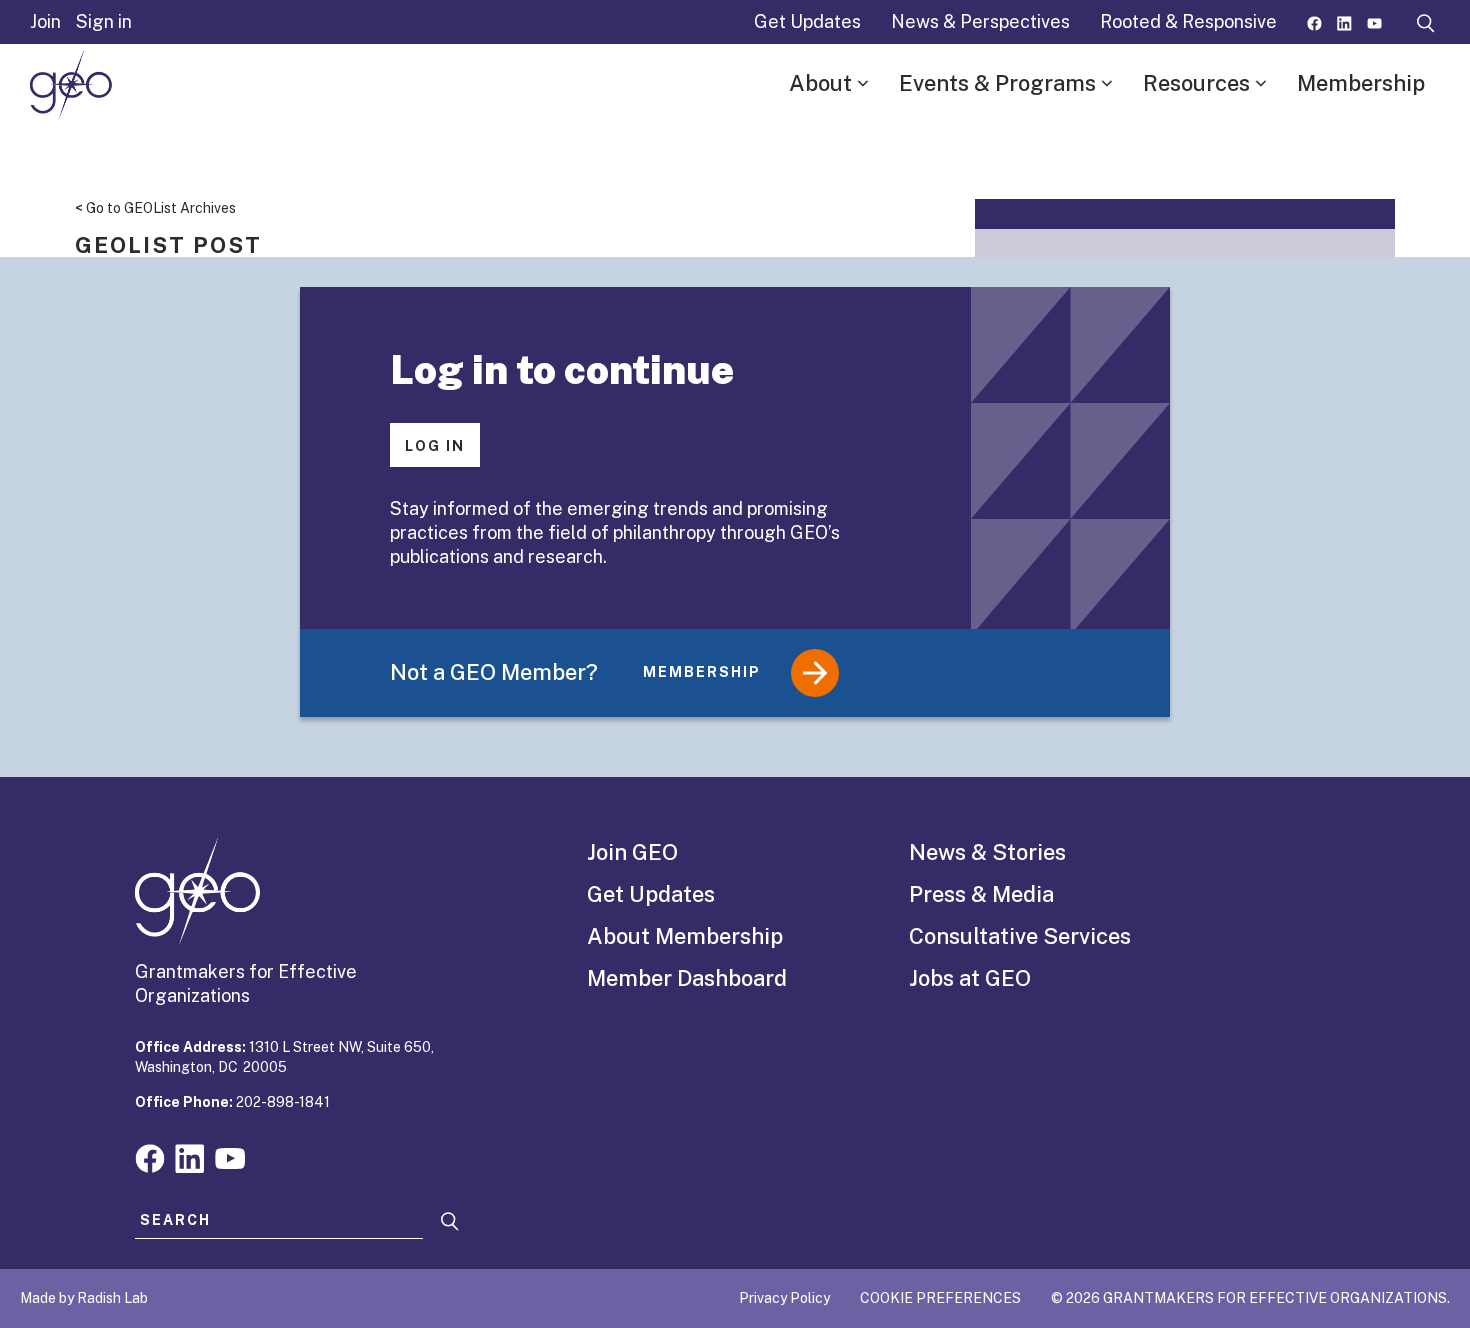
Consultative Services (1020, 936)
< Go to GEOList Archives (155, 208)
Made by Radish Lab (84, 1298)
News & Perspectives (980, 21)
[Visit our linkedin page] (1344, 21)
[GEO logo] (71, 84)
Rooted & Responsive (1188, 21)
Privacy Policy (784, 1298)
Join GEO (632, 852)
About (820, 83)
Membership (1361, 83)
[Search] (450, 1221)
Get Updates (807, 21)
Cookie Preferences (940, 1298)
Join (45, 21)
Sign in (104, 21)
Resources (1196, 83)
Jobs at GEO (970, 978)
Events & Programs (997, 83)
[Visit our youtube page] (1374, 21)
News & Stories (987, 852)
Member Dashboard (687, 978)
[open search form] (1426, 22)
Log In (435, 446)
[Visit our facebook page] (1314, 21)
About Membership (685, 936)
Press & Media (981, 894)
